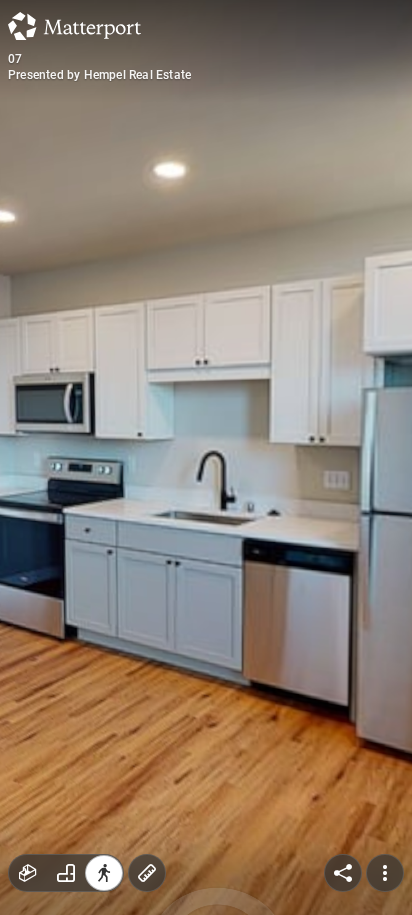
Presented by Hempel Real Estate (99, 75)
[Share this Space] (343, 873)
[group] (66, 873)
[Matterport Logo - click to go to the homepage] (74, 26)
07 (15, 59)
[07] (206, 457)
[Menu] (385, 873)
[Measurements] (147, 873)
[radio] (28, 873)
